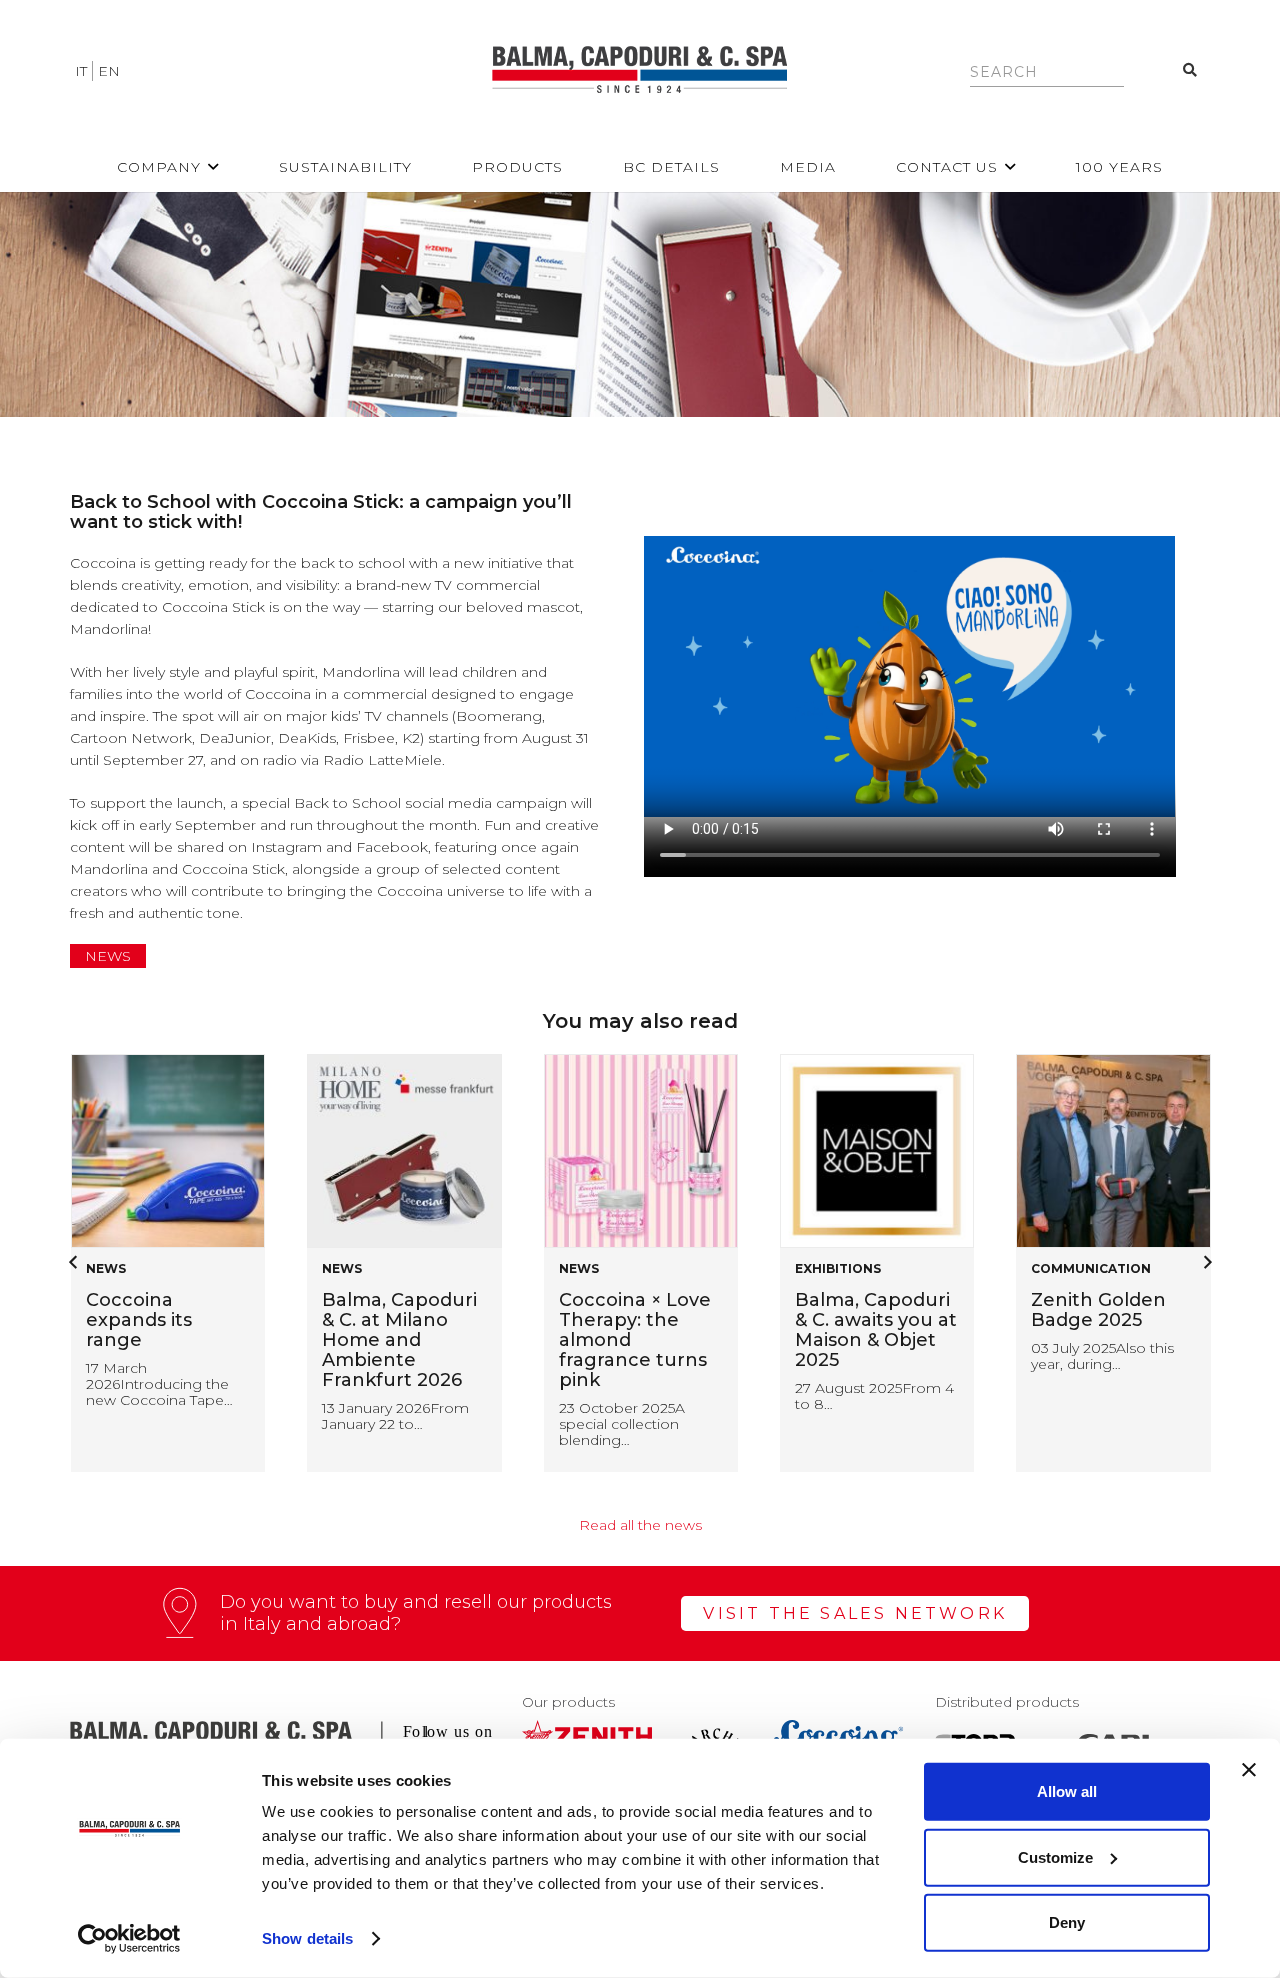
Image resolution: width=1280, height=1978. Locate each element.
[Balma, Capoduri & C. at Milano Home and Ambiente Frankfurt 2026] (167, 1151)
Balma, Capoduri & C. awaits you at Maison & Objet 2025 (639, 1330)
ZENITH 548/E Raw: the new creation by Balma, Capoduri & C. (1108, 1340)
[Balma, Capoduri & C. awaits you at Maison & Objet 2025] (640, 1151)
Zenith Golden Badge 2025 (861, 1310)
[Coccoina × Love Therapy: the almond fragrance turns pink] (404, 1151)
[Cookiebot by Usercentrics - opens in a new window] (129, 1939)
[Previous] (73, 1262)
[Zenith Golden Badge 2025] (876, 1151)
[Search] (1190, 70)
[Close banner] (1249, 1770)
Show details (307, 1938)
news (108, 956)
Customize (1055, 1856)
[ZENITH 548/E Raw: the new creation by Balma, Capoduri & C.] (1113, 1151)
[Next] (1206, 1262)
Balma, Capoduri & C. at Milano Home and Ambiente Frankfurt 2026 (162, 1340)
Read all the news (640, 1525)
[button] (213, 167)
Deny (1067, 1922)
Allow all (1067, 1791)
